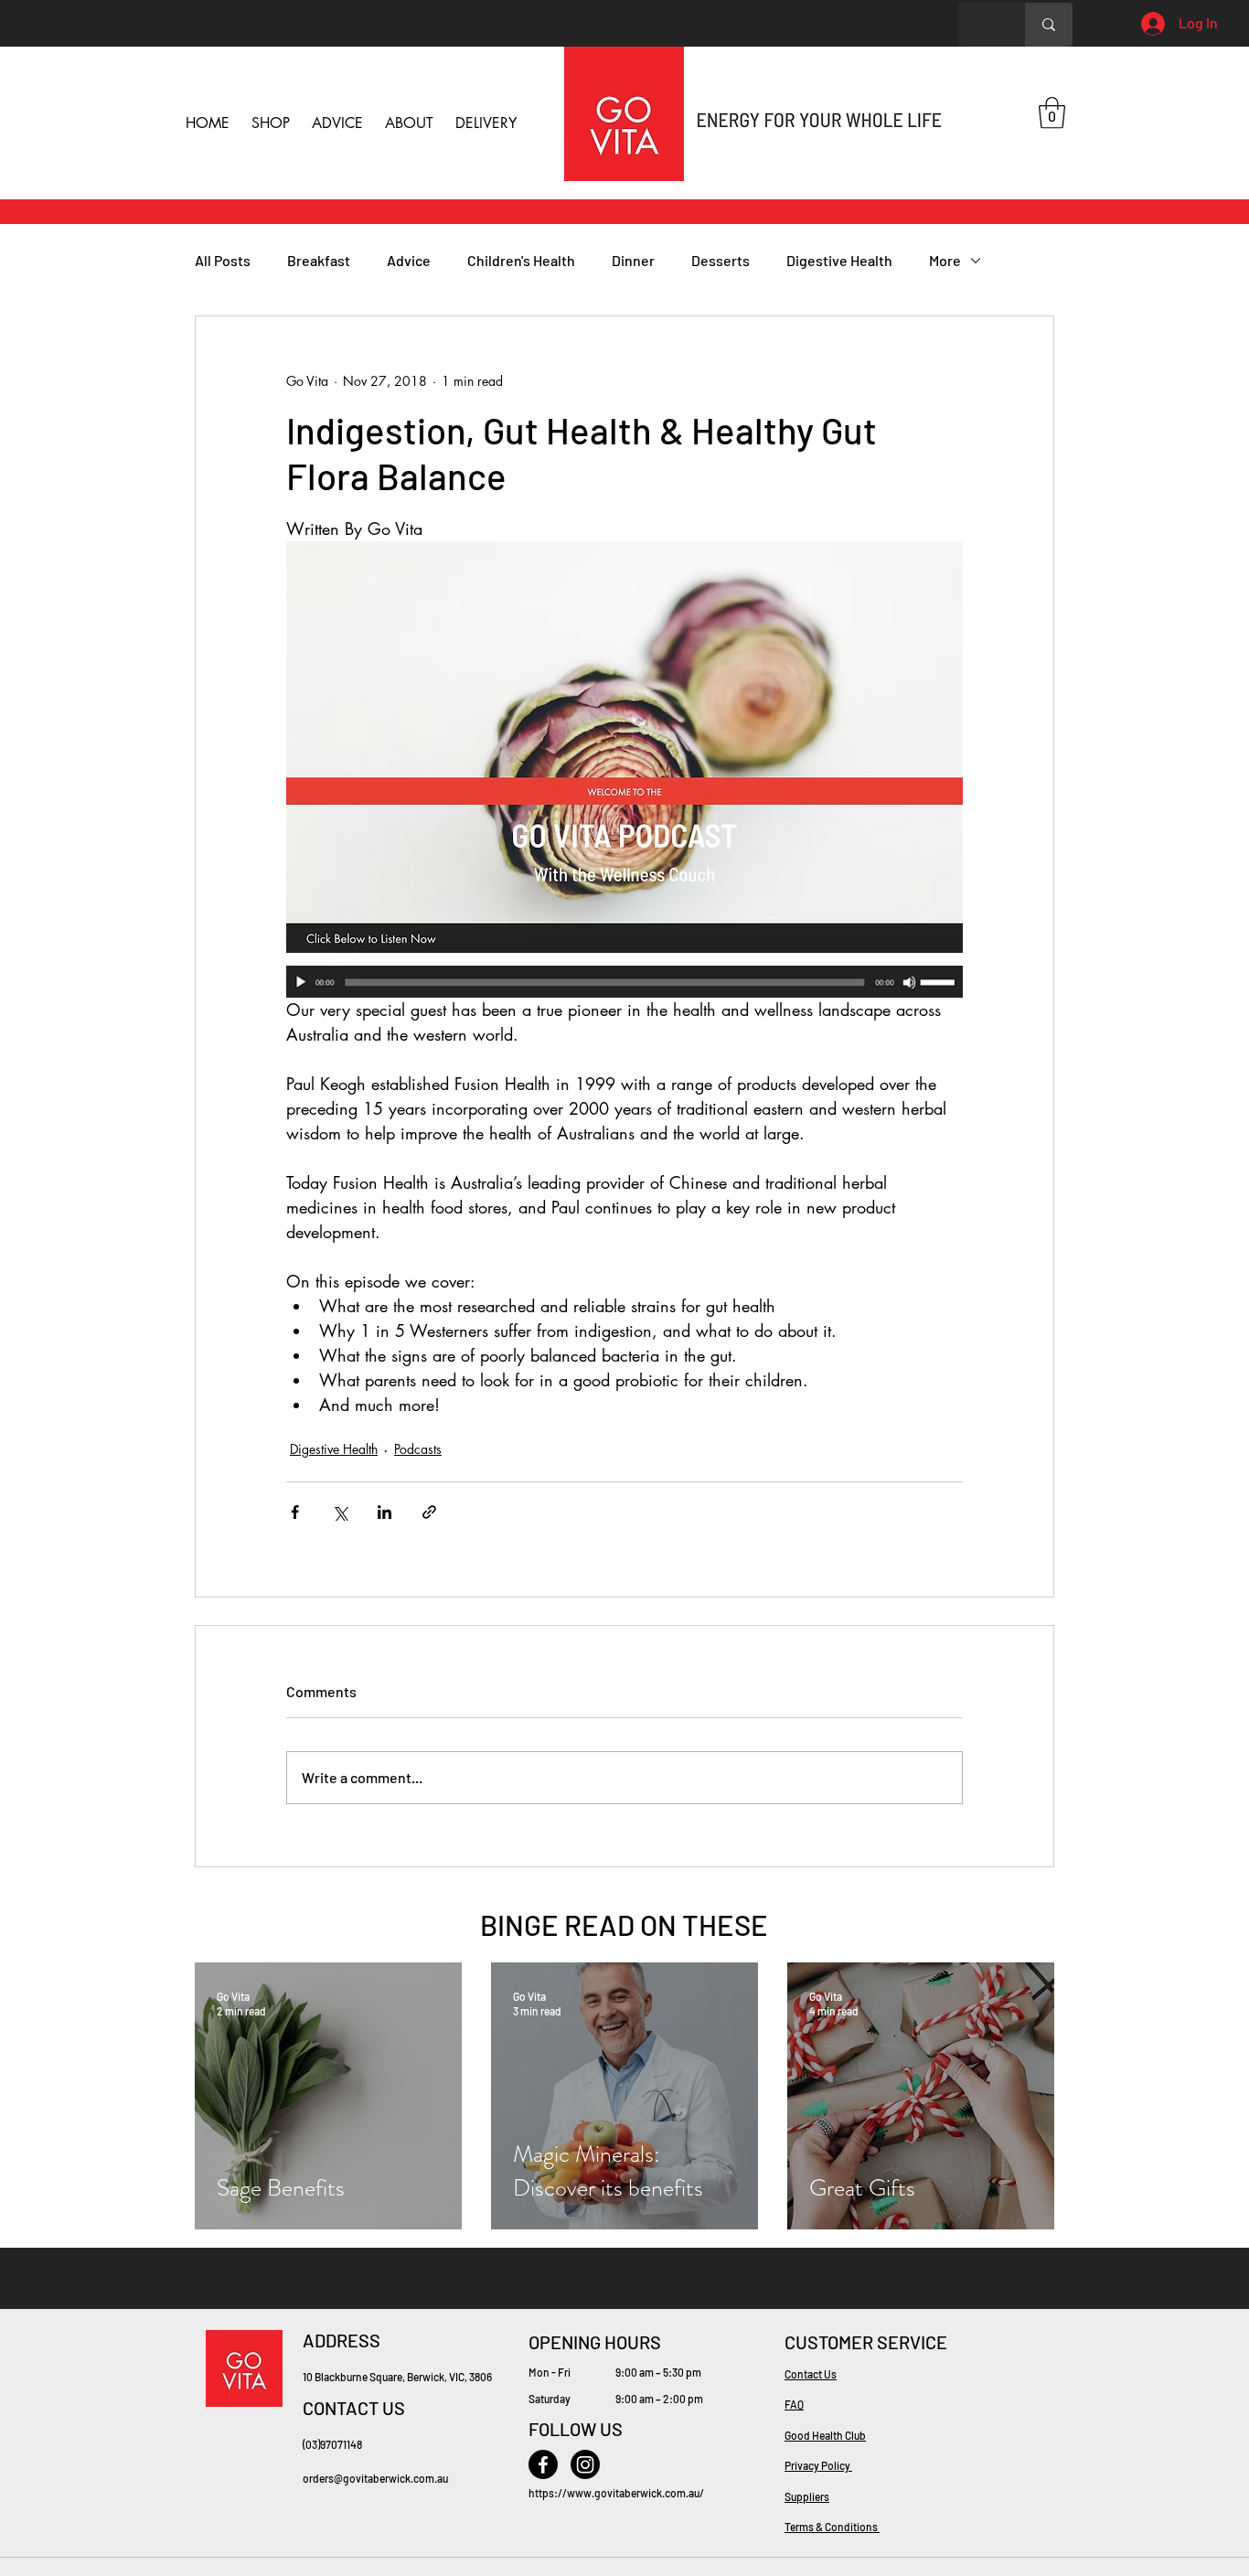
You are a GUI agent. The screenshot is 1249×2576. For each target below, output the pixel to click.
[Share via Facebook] (295, 1512)
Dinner (633, 260)
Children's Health (521, 260)
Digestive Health (839, 260)
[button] (1052, 113)
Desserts (721, 260)
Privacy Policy (818, 2465)
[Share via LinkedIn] (384, 1512)
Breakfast (319, 260)
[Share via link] (429, 1512)
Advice (409, 260)
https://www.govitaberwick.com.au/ (616, 2493)
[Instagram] (585, 2464)
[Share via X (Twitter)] (340, 1512)
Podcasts (418, 1449)
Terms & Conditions (832, 2527)
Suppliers (807, 2496)
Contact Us (811, 2374)
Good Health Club (825, 2435)
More (945, 260)
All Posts (223, 260)
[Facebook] (543, 2464)
